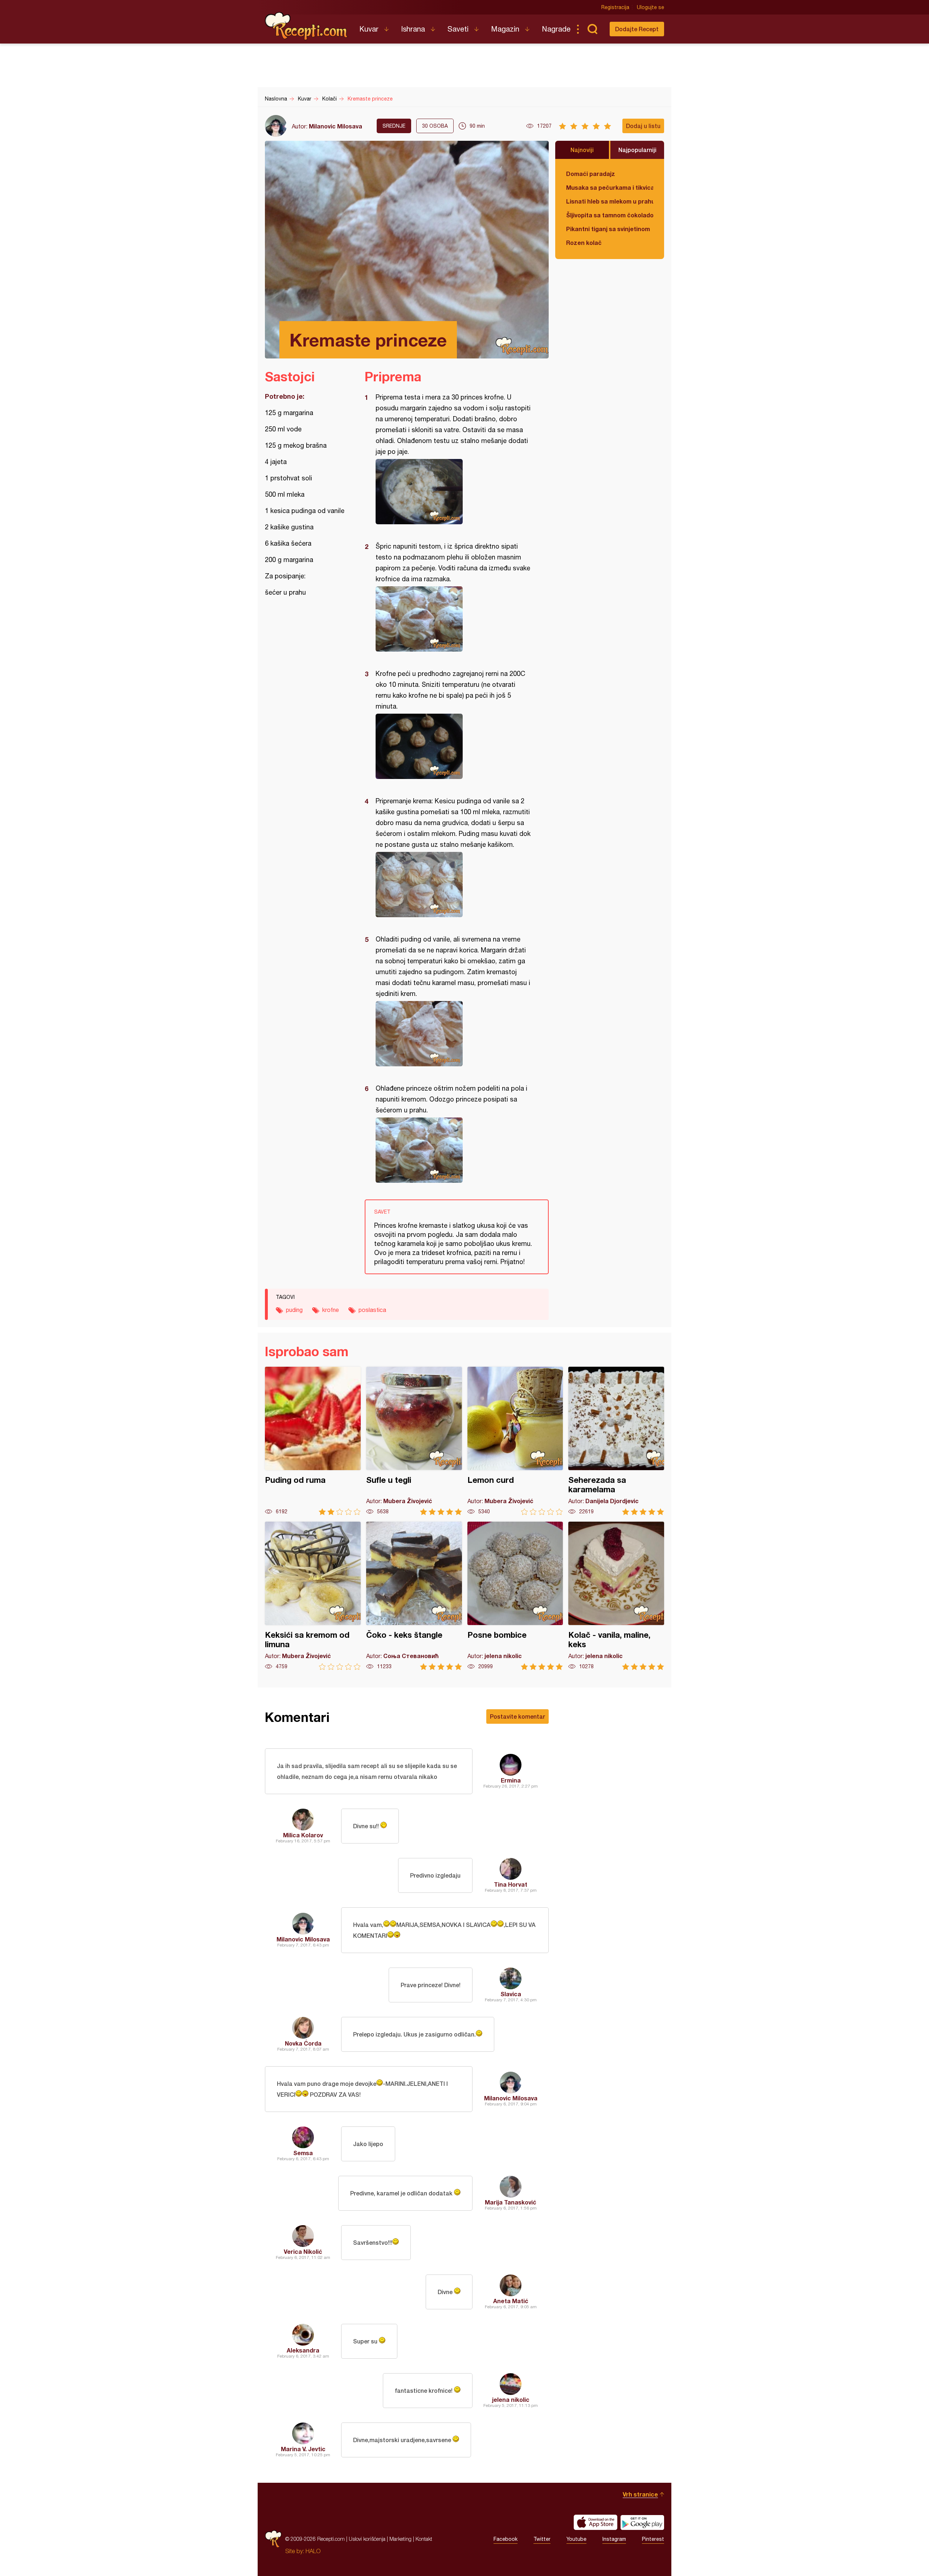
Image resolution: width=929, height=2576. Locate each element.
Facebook (506, 2539)
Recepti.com (307, 26)
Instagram (614, 2539)
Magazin (505, 29)
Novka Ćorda (303, 2043)
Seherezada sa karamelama (616, 1441)
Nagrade (556, 29)
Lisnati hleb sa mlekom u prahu (610, 201)
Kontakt (424, 2539)
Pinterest (653, 2539)
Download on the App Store (596, 2522)
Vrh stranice (640, 2494)
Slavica (511, 1994)
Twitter (542, 2539)
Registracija (615, 7)
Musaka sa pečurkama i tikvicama (610, 187)
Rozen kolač (584, 243)
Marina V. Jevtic (303, 2449)
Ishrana (413, 29)
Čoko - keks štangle (414, 1596)
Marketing (400, 2539)
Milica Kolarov (303, 1835)
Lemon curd (515, 1441)
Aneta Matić (511, 2301)
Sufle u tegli (414, 1441)
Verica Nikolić (303, 2251)
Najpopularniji (637, 150)
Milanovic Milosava (335, 126)
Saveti (458, 29)
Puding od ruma (313, 1441)
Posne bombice (515, 1596)
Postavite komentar (517, 1716)
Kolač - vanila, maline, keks (616, 1596)
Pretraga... (592, 29)
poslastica (372, 1310)
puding (294, 1310)
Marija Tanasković (511, 2202)
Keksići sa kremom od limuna (313, 1596)
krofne (331, 1310)
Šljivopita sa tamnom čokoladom (610, 215)
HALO (313, 2551)
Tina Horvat (511, 1884)
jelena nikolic (511, 2399)
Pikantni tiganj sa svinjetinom (608, 229)
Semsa (303, 2153)
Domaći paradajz (591, 174)
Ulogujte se (650, 7)
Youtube (576, 2539)
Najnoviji (582, 150)
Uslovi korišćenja (367, 2539)
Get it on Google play (642, 2522)
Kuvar (369, 29)
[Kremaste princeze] (453, 492)
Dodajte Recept (637, 29)
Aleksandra (303, 2350)
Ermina (511, 1780)
